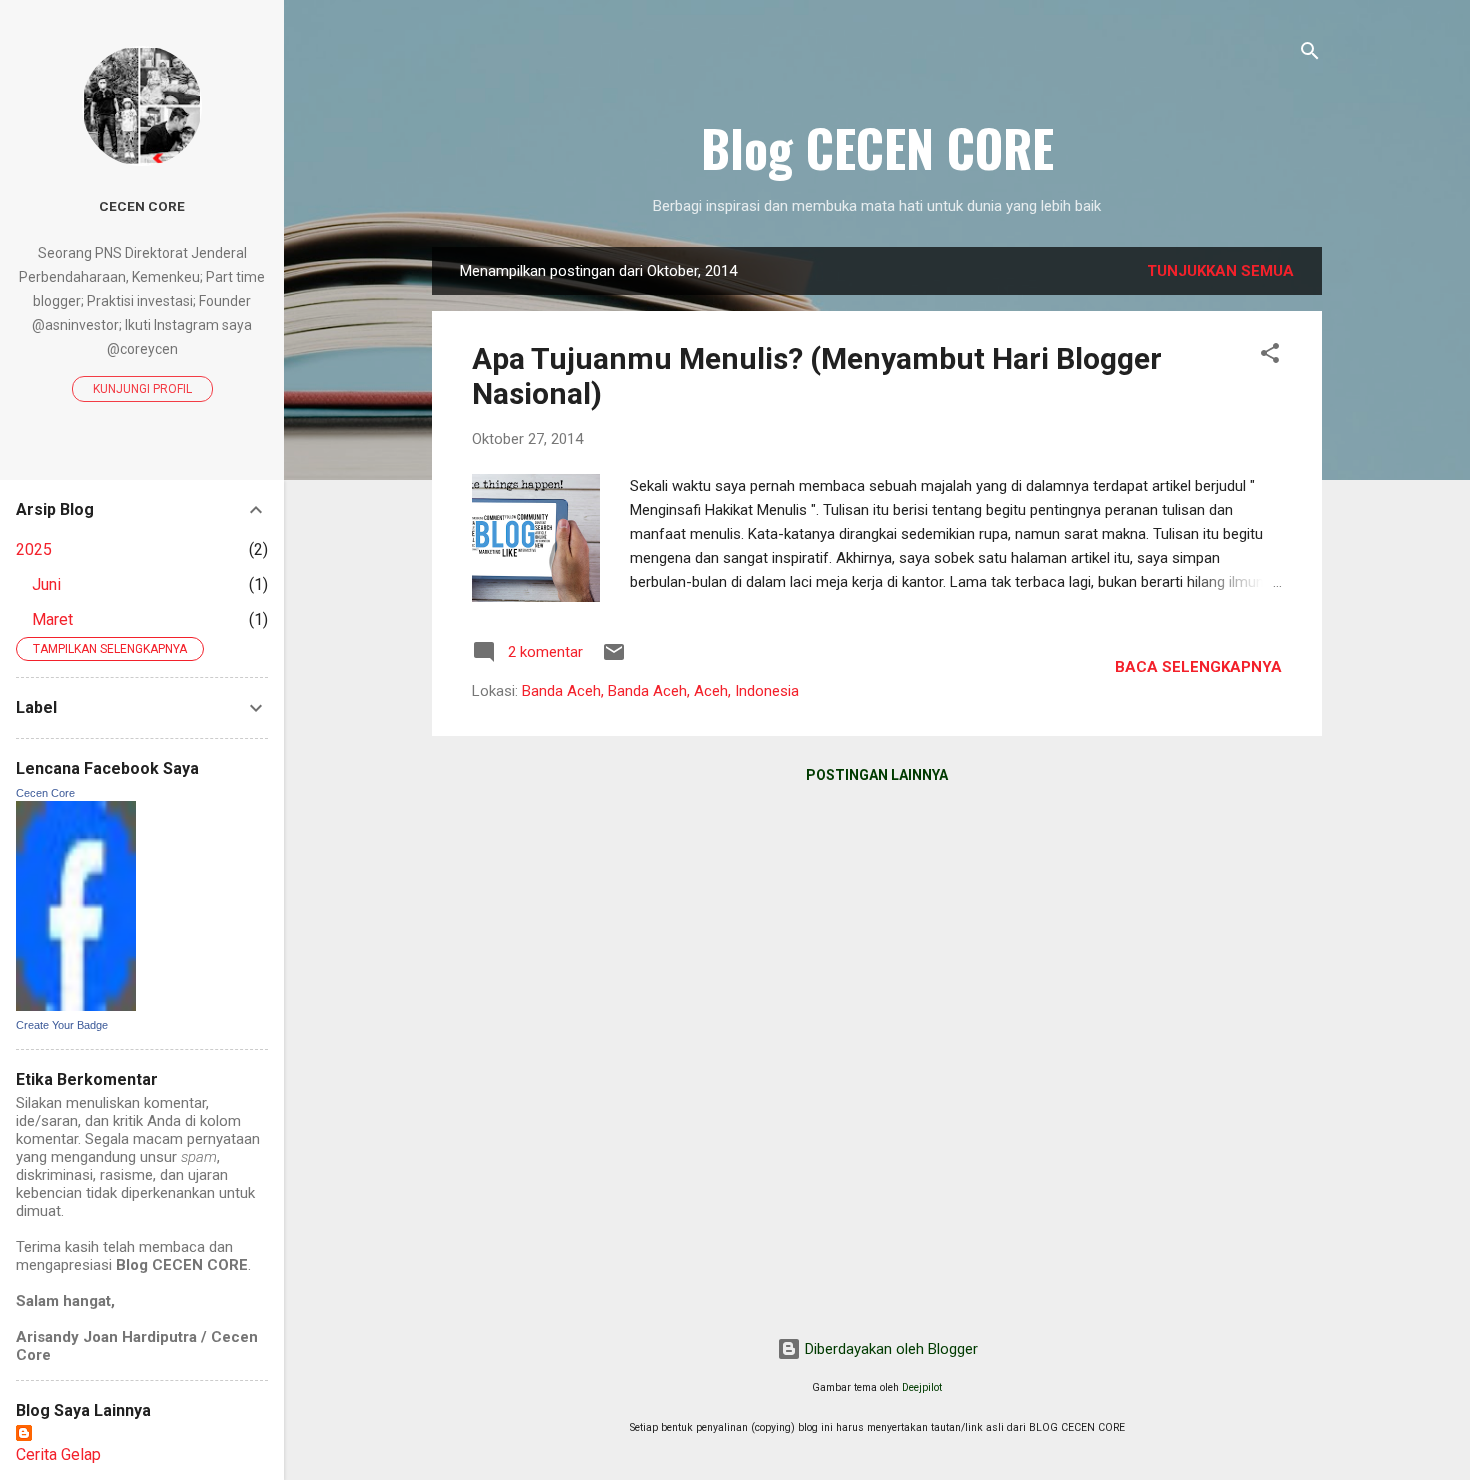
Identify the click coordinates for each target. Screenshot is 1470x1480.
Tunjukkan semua (1220, 271)
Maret (52, 619)
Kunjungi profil (142, 389)
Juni (46, 584)
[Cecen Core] (76, 1006)
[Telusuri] (1310, 54)
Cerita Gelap (58, 1454)
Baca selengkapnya (1198, 667)
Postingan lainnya (877, 775)
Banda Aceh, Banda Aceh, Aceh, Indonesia (660, 691)
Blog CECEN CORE (877, 147)
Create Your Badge (62, 1025)
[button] (1270, 356)
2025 (34, 549)
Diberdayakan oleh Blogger (889, 1349)
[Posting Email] (614, 659)
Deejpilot (922, 1387)
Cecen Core (142, 206)
